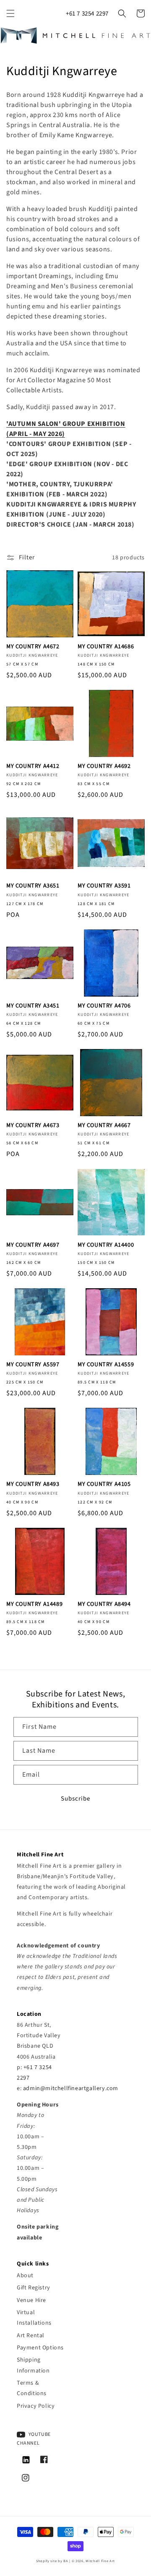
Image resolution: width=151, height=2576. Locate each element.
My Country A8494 (104, 1604)
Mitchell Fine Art (100, 2561)
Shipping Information (33, 2365)
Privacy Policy (36, 2406)
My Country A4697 (33, 1245)
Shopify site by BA (52, 2561)
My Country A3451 (33, 1006)
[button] (10, 13)
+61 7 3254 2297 (87, 14)
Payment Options (40, 2348)
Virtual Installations (34, 2318)
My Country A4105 (104, 1484)
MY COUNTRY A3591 (104, 886)
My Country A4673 (33, 1125)
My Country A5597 (33, 1365)
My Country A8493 (33, 1484)
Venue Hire (31, 2300)
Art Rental (31, 2336)
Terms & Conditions (32, 2388)
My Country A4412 (33, 766)
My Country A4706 (104, 1006)
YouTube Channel (34, 2439)
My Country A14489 (34, 1604)
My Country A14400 (106, 1245)
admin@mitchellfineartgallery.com (71, 2088)
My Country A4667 (104, 1125)
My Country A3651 (33, 886)
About (25, 2276)
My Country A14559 (106, 1365)
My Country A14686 (106, 647)
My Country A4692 (104, 766)
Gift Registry (34, 2288)
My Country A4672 (33, 647)
